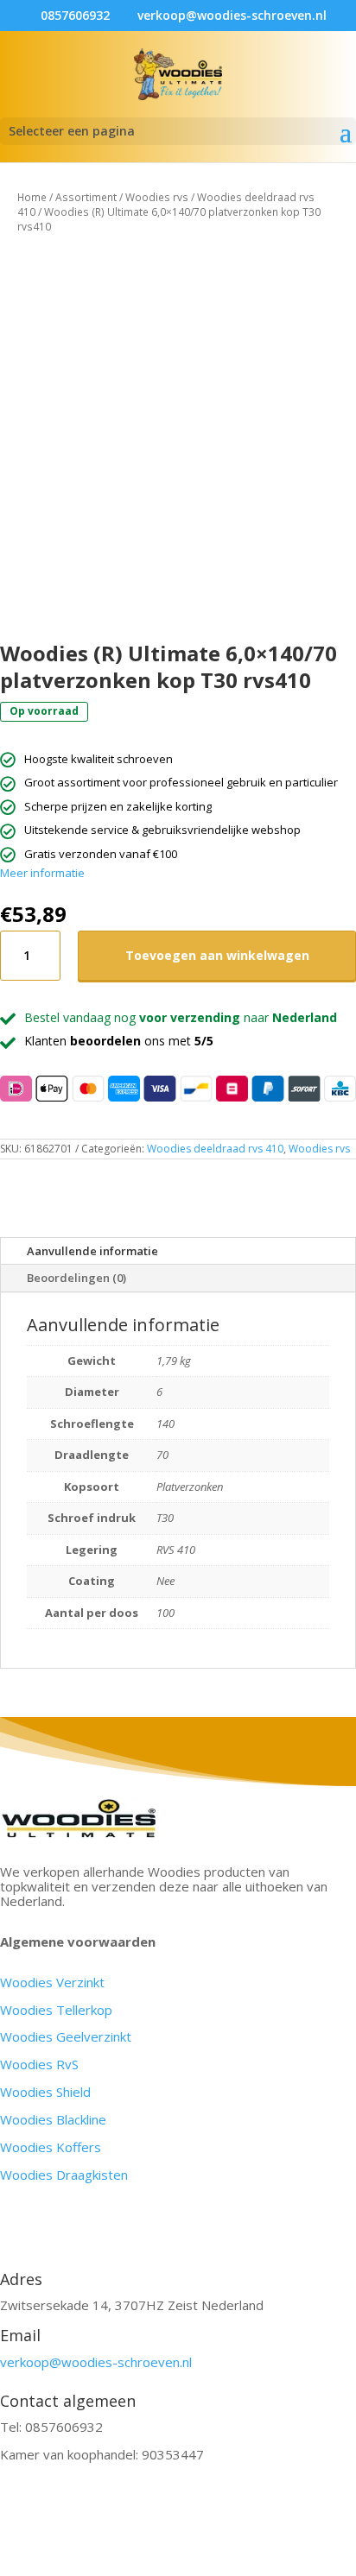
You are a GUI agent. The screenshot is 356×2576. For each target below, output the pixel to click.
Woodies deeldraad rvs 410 (215, 1149)
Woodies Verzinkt (52, 1982)
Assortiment (86, 197)
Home (32, 197)
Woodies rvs (157, 197)
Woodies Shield (45, 2092)
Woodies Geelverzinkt (66, 2036)
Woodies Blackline (53, 2119)
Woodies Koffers (51, 2147)
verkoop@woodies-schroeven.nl (96, 2362)
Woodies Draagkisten (64, 2175)
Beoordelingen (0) (76, 1278)
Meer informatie (42, 873)
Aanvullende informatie (92, 1251)
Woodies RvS (39, 2064)
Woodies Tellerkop (56, 2010)
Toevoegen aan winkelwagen (217, 955)
